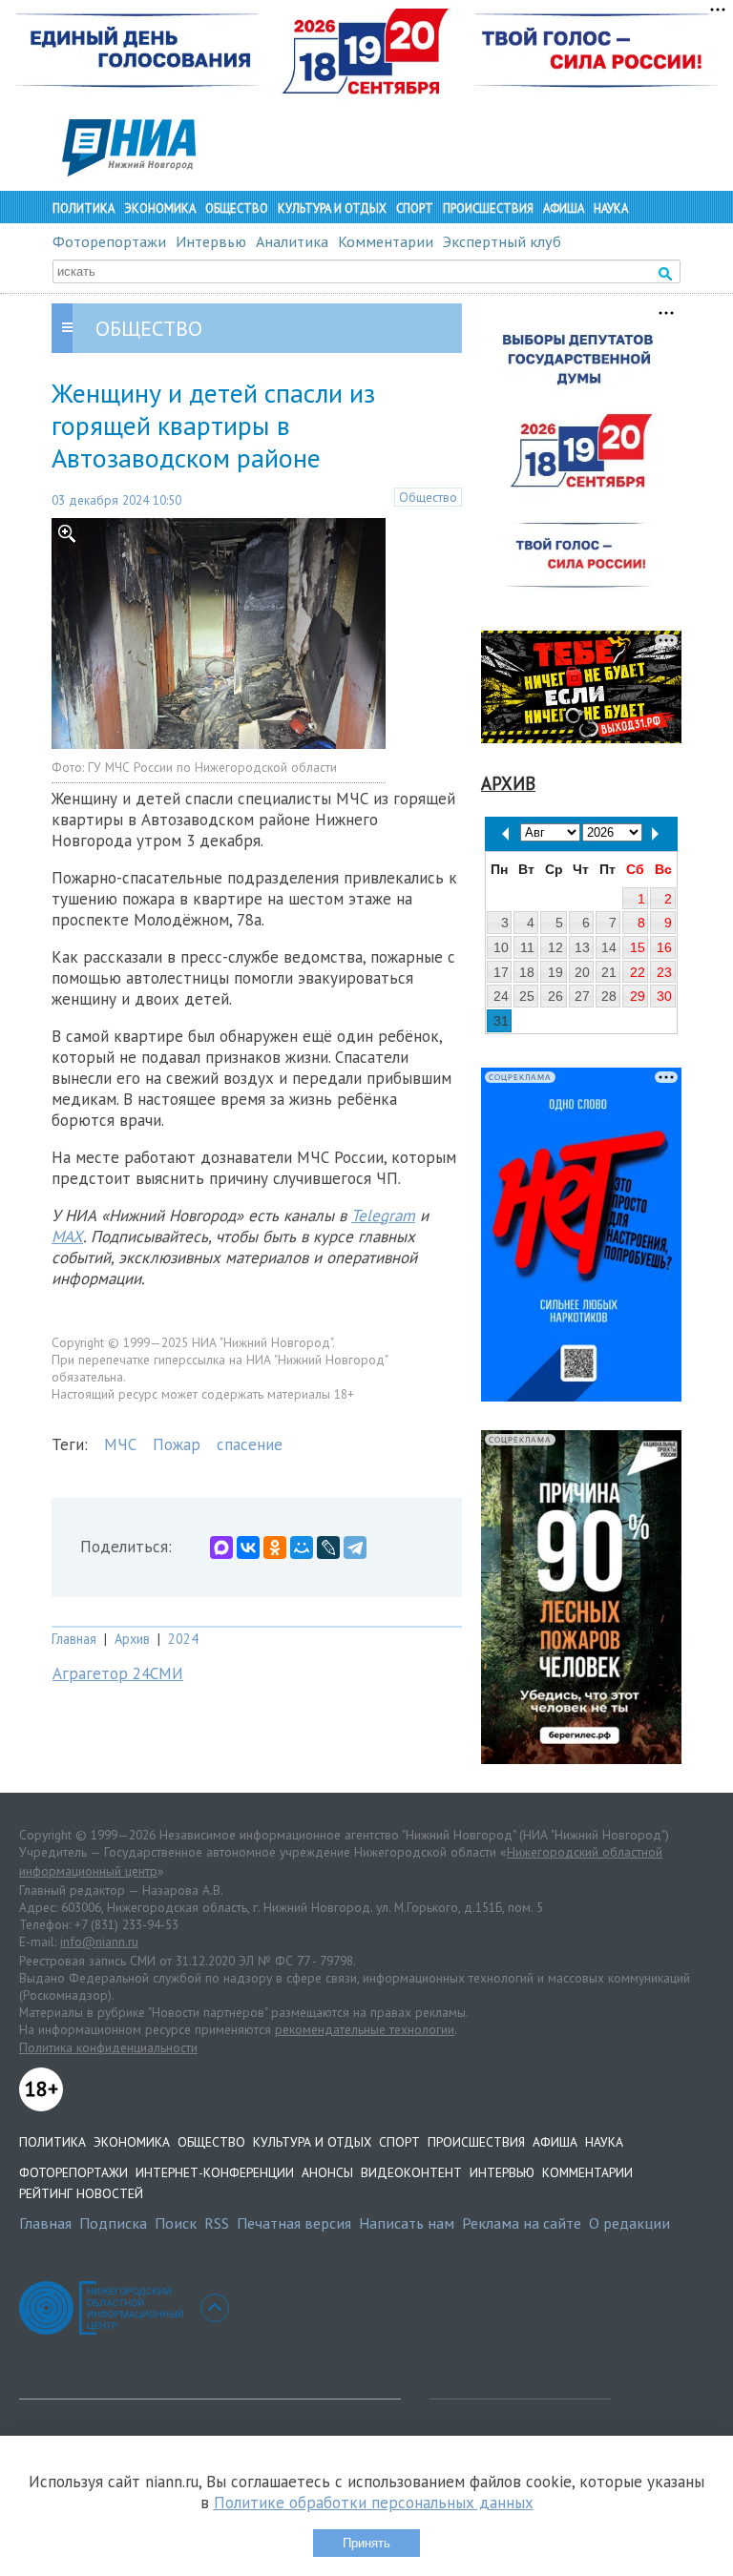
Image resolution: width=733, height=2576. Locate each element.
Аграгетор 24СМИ (118, 1673)
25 (527, 996)
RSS (217, 2223)
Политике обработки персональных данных (374, 2503)
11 (527, 947)
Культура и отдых (332, 208)
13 (582, 947)
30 (664, 996)
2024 (183, 1639)
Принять (366, 2543)
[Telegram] (355, 1548)
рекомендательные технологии (365, 2029)
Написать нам (407, 2223)
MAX (67, 1236)
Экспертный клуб (502, 241)
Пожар (177, 1444)
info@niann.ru (99, 1942)
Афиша (564, 208)
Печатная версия (294, 2223)
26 (555, 996)
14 (609, 947)
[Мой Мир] (302, 1548)
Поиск (176, 2223)
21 (609, 972)
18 (527, 972)
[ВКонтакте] (248, 1548)
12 (555, 947)
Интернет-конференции (215, 2172)
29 (638, 996)
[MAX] (221, 1548)
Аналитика (292, 241)
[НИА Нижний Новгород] (129, 171)
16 (664, 947)
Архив (132, 1639)
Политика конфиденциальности (108, 2047)
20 (582, 972)
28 (609, 996)
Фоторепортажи (109, 241)
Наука (611, 208)
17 (501, 972)
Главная (74, 1639)
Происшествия (488, 208)
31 (501, 1021)
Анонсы (327, 2172)
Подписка (113, 2223)
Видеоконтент (411, 2172)
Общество (237, 208)
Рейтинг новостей (81, 2193)
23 (664, 972)
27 (582, 996)
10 (501, 947)
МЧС (120, 1444)
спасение (250, 1444)
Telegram (383, 1215)
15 (638, 947)
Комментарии (386, 241)
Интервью (211, 241)
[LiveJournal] (328, 1548)
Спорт (415, 208)
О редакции (629, 2223)
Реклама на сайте (522, 2223)
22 (638, 972)
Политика (84, 208)
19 (555, 972)
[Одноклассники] (275, 1548)
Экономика (160, 208)
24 (501, 996)
